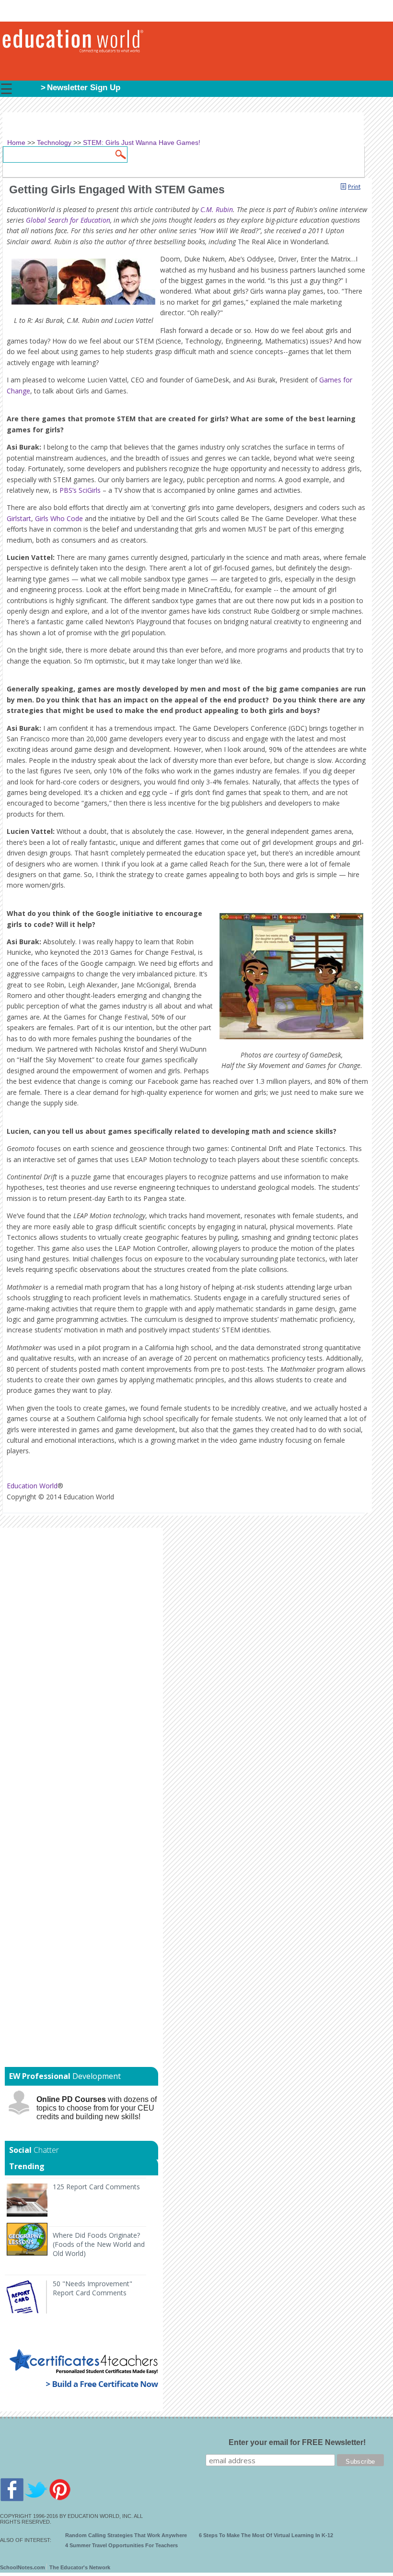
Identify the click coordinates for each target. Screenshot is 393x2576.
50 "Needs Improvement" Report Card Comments (92, 2288)
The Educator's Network (80, 2567)
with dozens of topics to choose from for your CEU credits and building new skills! (97, 2108)
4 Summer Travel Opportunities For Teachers (121, 2545)
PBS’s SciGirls (80, 490)
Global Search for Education (68, 220)
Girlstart (19, 518)
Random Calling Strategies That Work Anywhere (126, 2535)
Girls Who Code (59, 518)
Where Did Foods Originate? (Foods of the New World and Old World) (99, 2244)
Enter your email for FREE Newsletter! (297, 2442)
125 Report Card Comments (96, 2187)
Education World (32, 1486)
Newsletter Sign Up (84, 88)
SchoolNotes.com (23, 2567)
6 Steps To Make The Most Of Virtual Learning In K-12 (266, 2535)
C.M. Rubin (217, 209)
